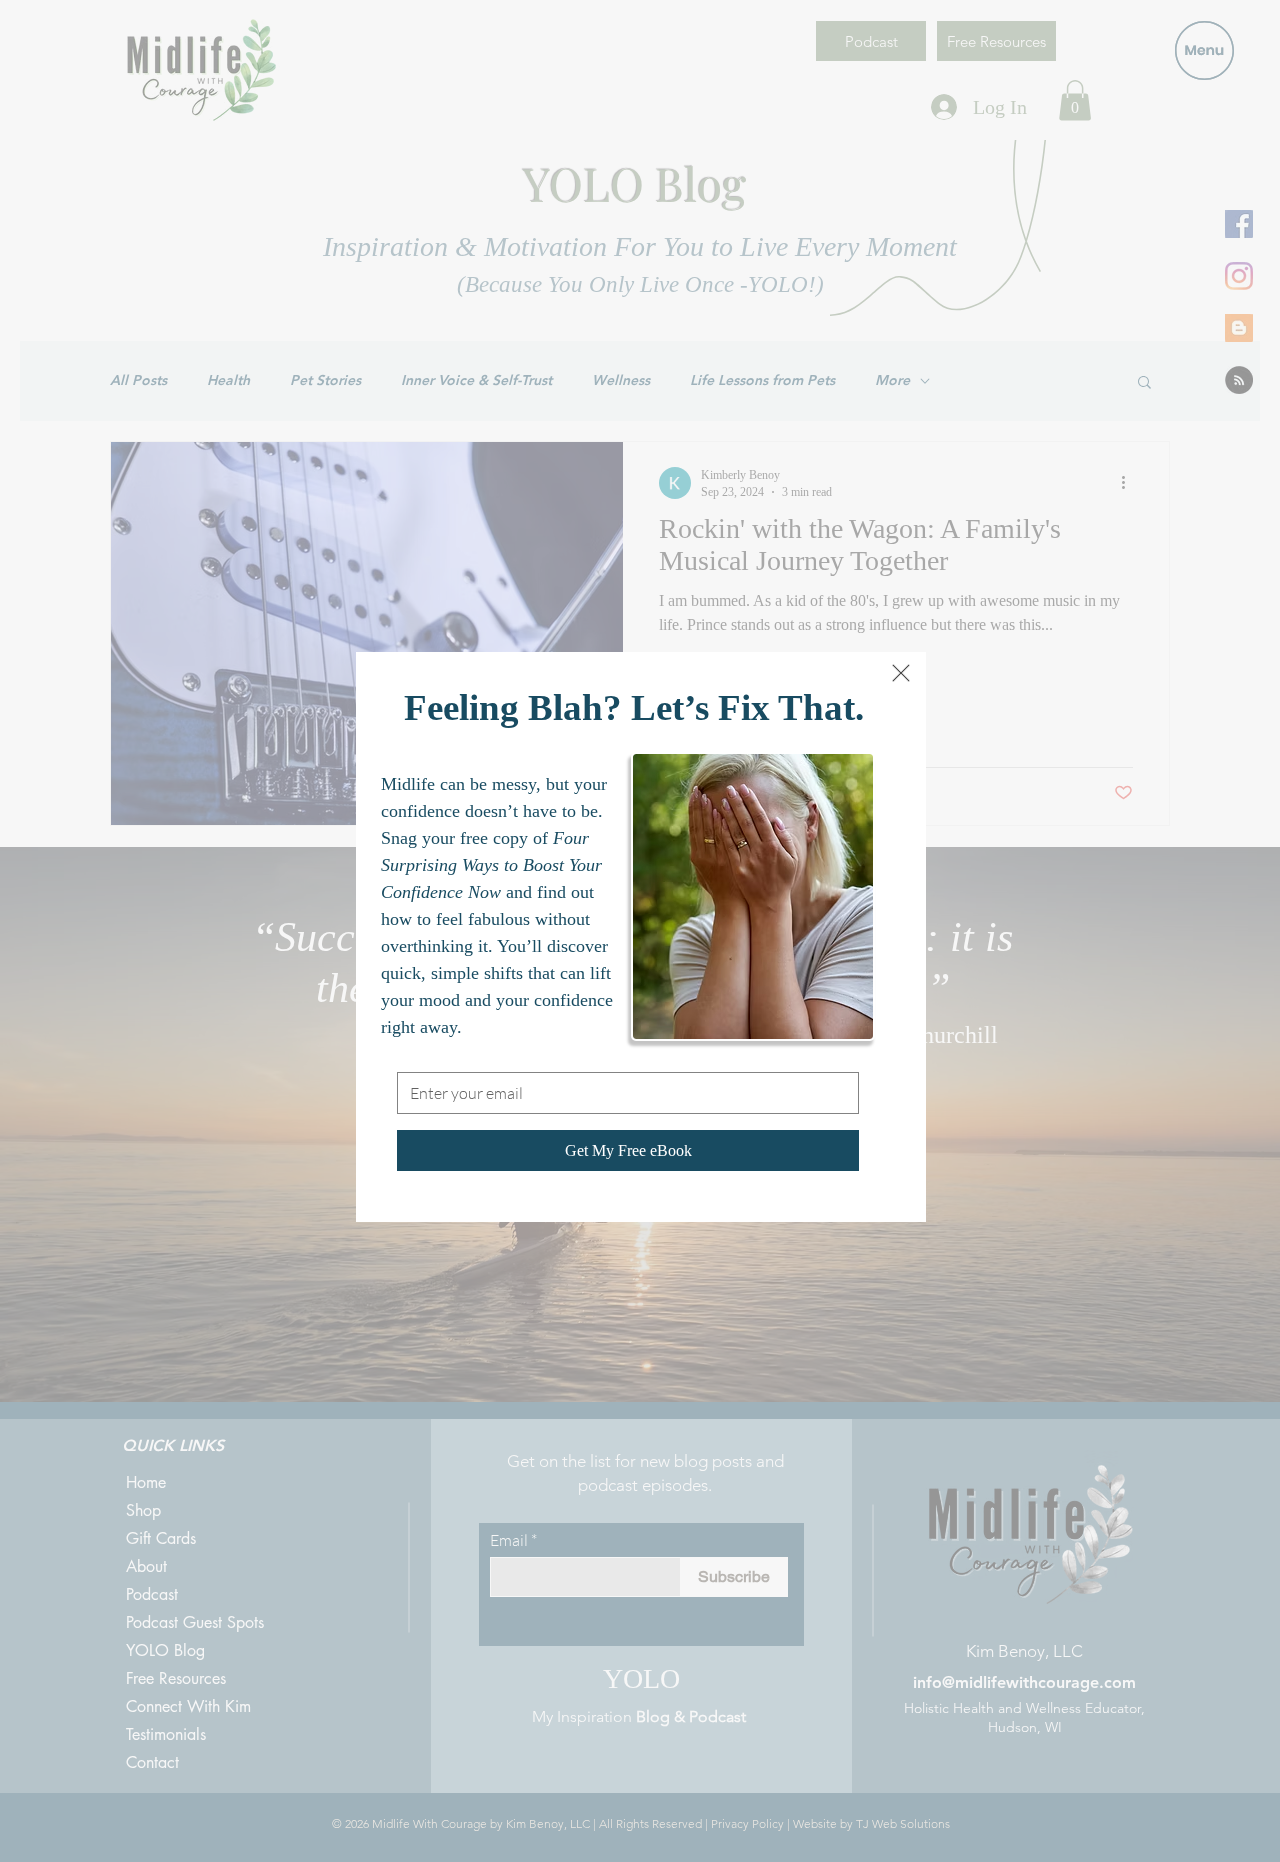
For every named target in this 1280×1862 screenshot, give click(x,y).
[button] (901, 673)
